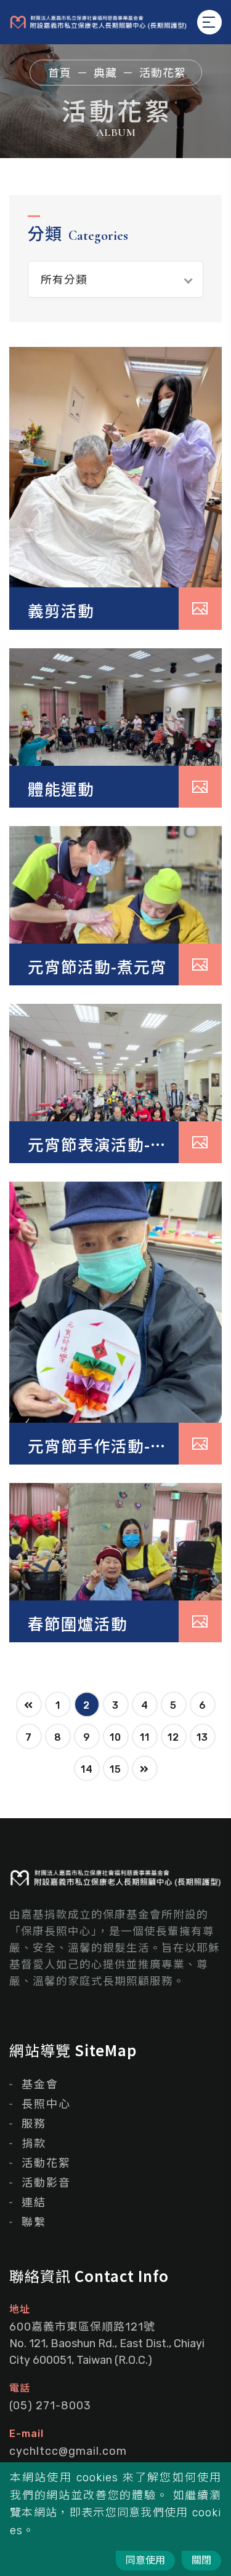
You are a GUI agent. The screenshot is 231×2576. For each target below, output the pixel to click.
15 (115, 1769)
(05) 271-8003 (50, 2406)
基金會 (40, 2085)
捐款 (34, 2144)
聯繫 (34, 2222)
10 (115, 1737)
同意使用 (145, 2560)
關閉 (201, 2560)
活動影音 (46, 2183)
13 (202, 1737)
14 (87, 1769)
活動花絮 (46, 2163)
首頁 (60, 73)
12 (173, 1737)
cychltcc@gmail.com (68, 2451)
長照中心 (46, 2104)
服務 (34, 2124)
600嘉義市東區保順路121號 (107, 2343)
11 (145, 1737)
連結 (34, 2203)
